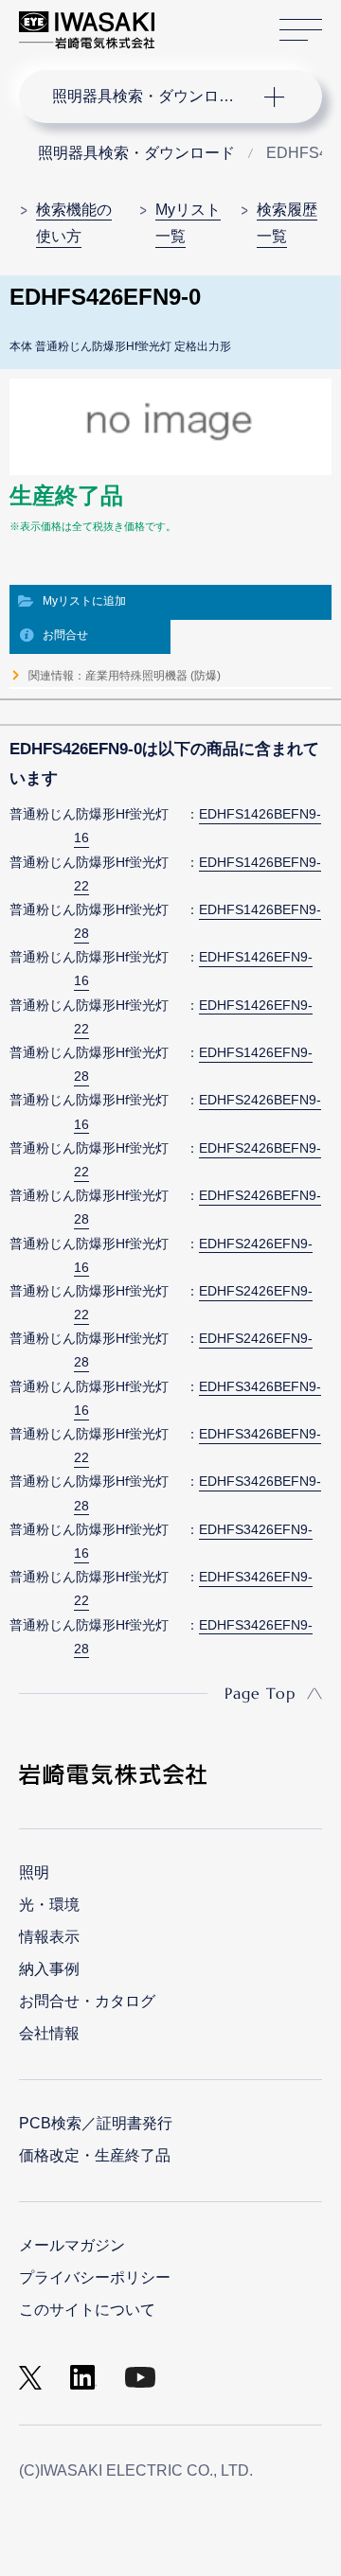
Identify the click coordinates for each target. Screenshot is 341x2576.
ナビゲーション (152, 97)
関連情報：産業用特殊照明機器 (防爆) (125, 676)
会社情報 (49, 2033)
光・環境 (49, 1905)
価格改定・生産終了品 (95, 2155)
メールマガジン (72, 2245)
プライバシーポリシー (95, 2277)
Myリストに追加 (84, 601)
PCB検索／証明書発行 (96, 2123)
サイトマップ (301, 30)
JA (191, 21)
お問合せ (65, 635)
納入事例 (49, 1969)
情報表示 (49, 1937)
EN (219, 21)
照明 (34, 1872)
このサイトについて (87, 2310)
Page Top (260, 1693)
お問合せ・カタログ (87, 2001)
